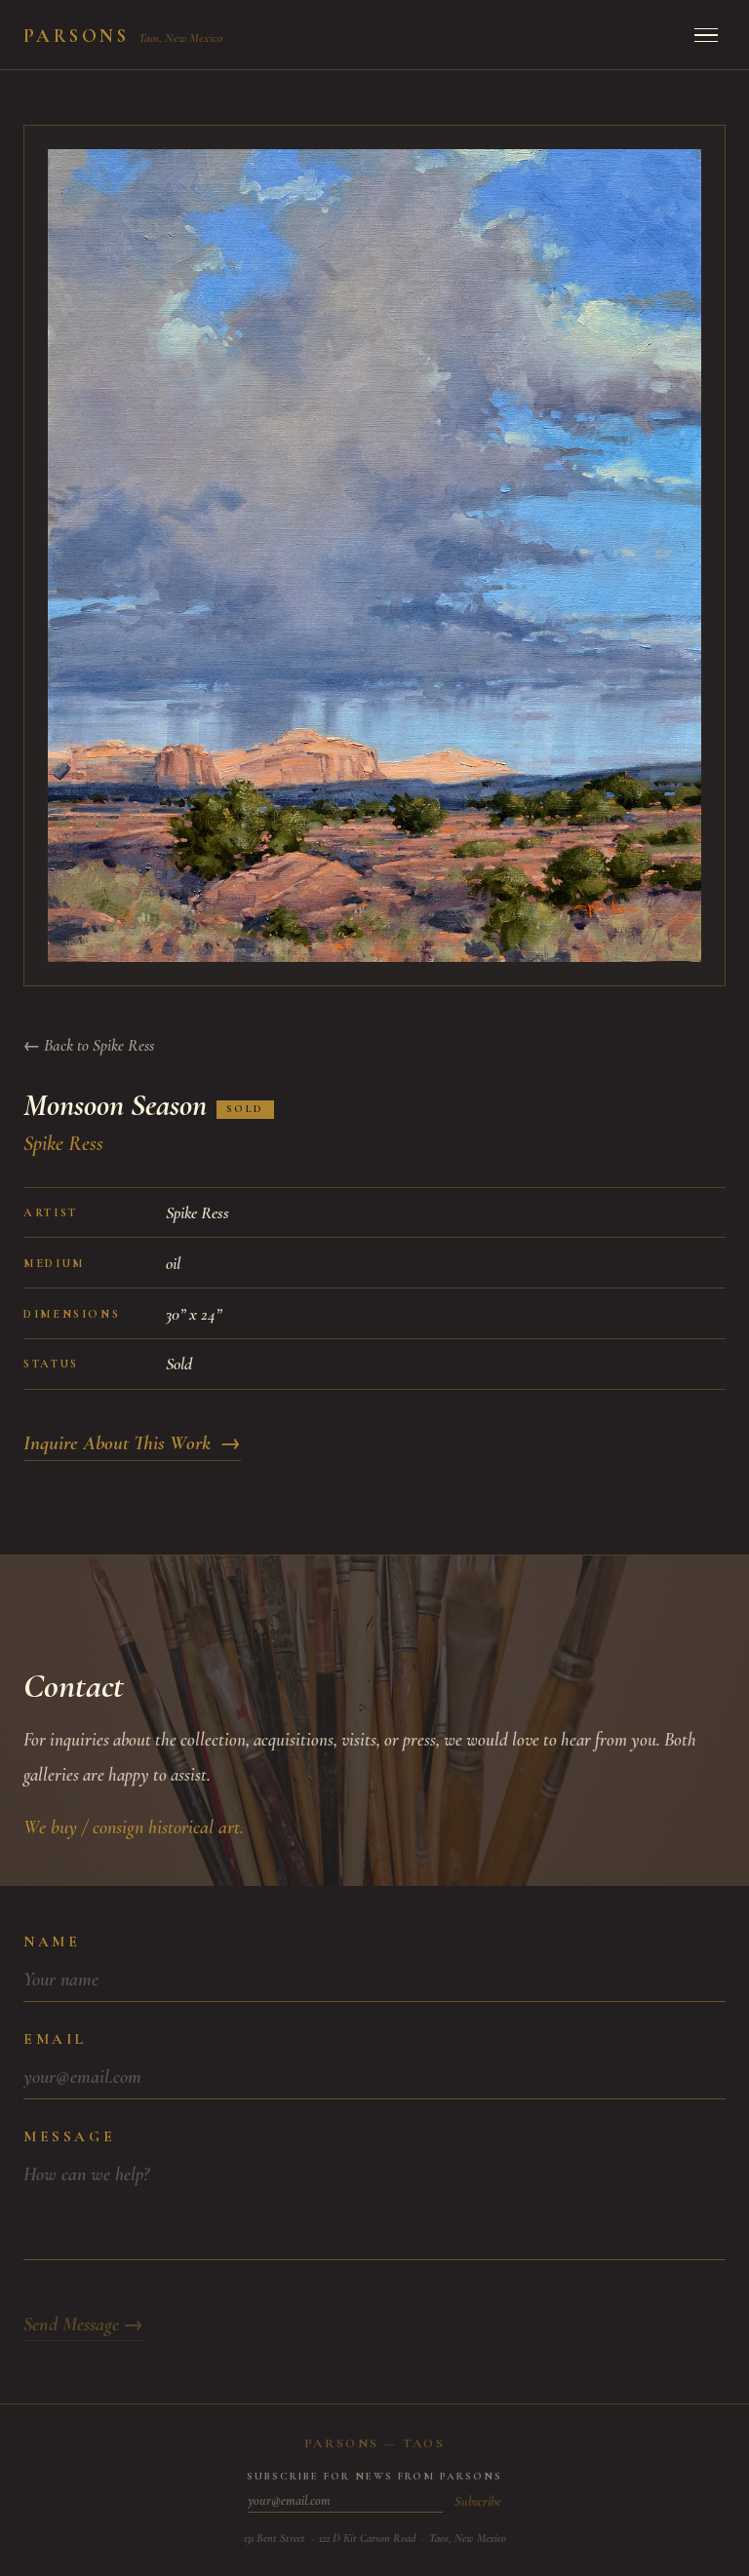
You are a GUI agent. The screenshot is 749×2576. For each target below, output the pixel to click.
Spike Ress (63, 1143)
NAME (52, 1942)
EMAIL (55, 2039)
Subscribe (478, 2501)
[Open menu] (706, 35)
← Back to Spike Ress (89, 1045)
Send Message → (83, 2325)
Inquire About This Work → (132, 1443)
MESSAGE (69, 2136)
